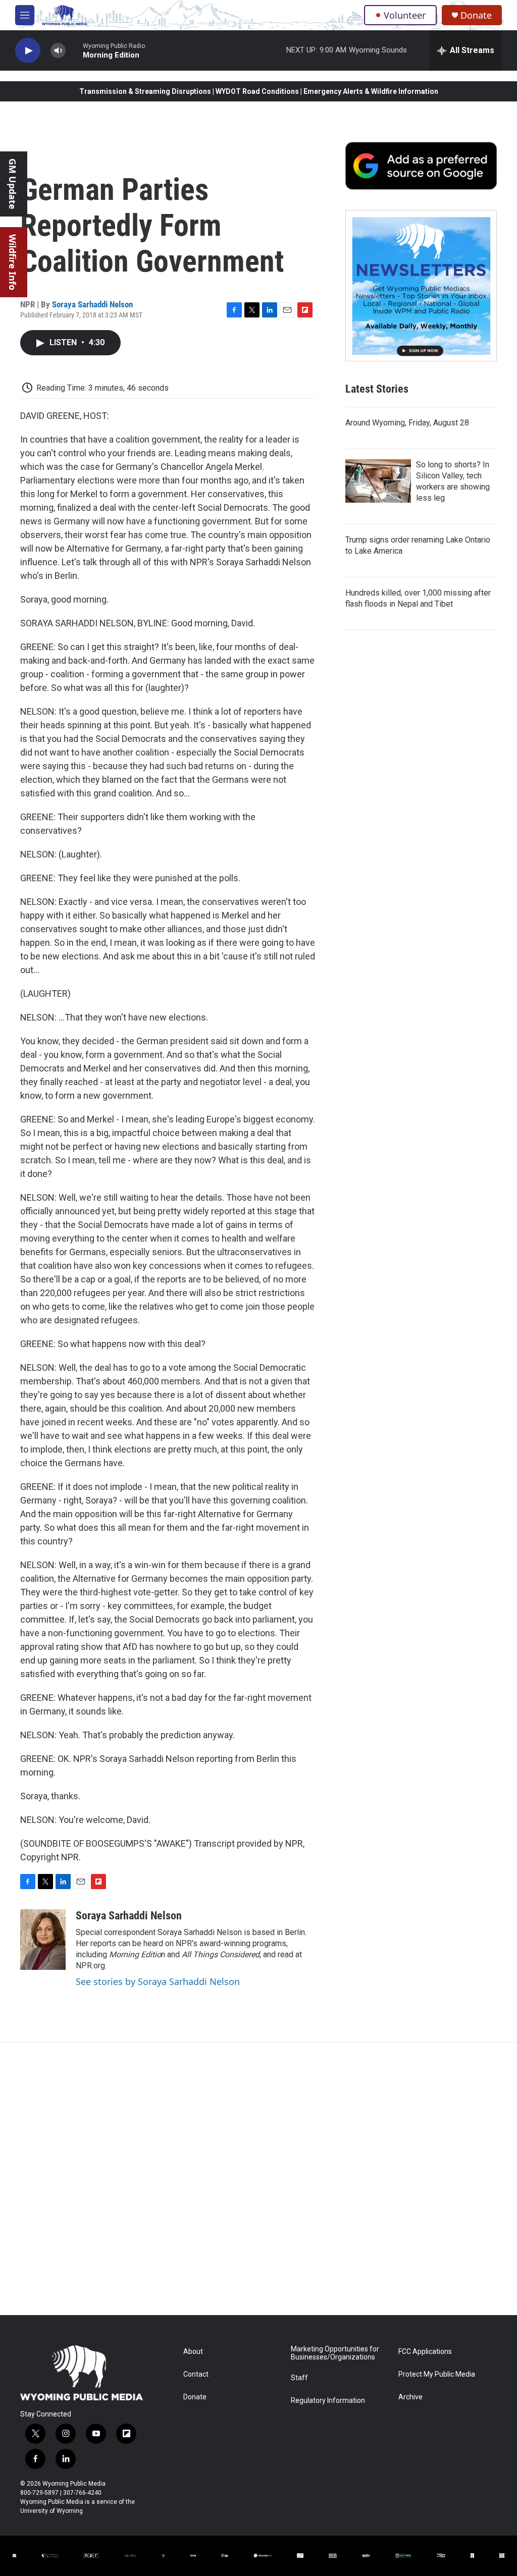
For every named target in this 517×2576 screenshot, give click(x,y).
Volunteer (405, 15)
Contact (196, 2374)
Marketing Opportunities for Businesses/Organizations (335, 2353)
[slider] (74, 50)
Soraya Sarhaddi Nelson (92, 304)
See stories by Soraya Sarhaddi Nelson (158, 1981)
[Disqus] (258, 2179)
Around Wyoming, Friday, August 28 (407, 423)
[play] (28, 51)
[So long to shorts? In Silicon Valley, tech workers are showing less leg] (378, 481)
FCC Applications (425, 2352)
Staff (299, 2378)
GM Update (13, 184)
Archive (410, 2397)
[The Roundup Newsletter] (421, 286)
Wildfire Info (13, 262)
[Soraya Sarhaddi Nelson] (43, 1940)
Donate (476, 15)
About (193, 2352)
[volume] (58, 51)
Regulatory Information (328, 2401)
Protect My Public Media (437, 2374)
